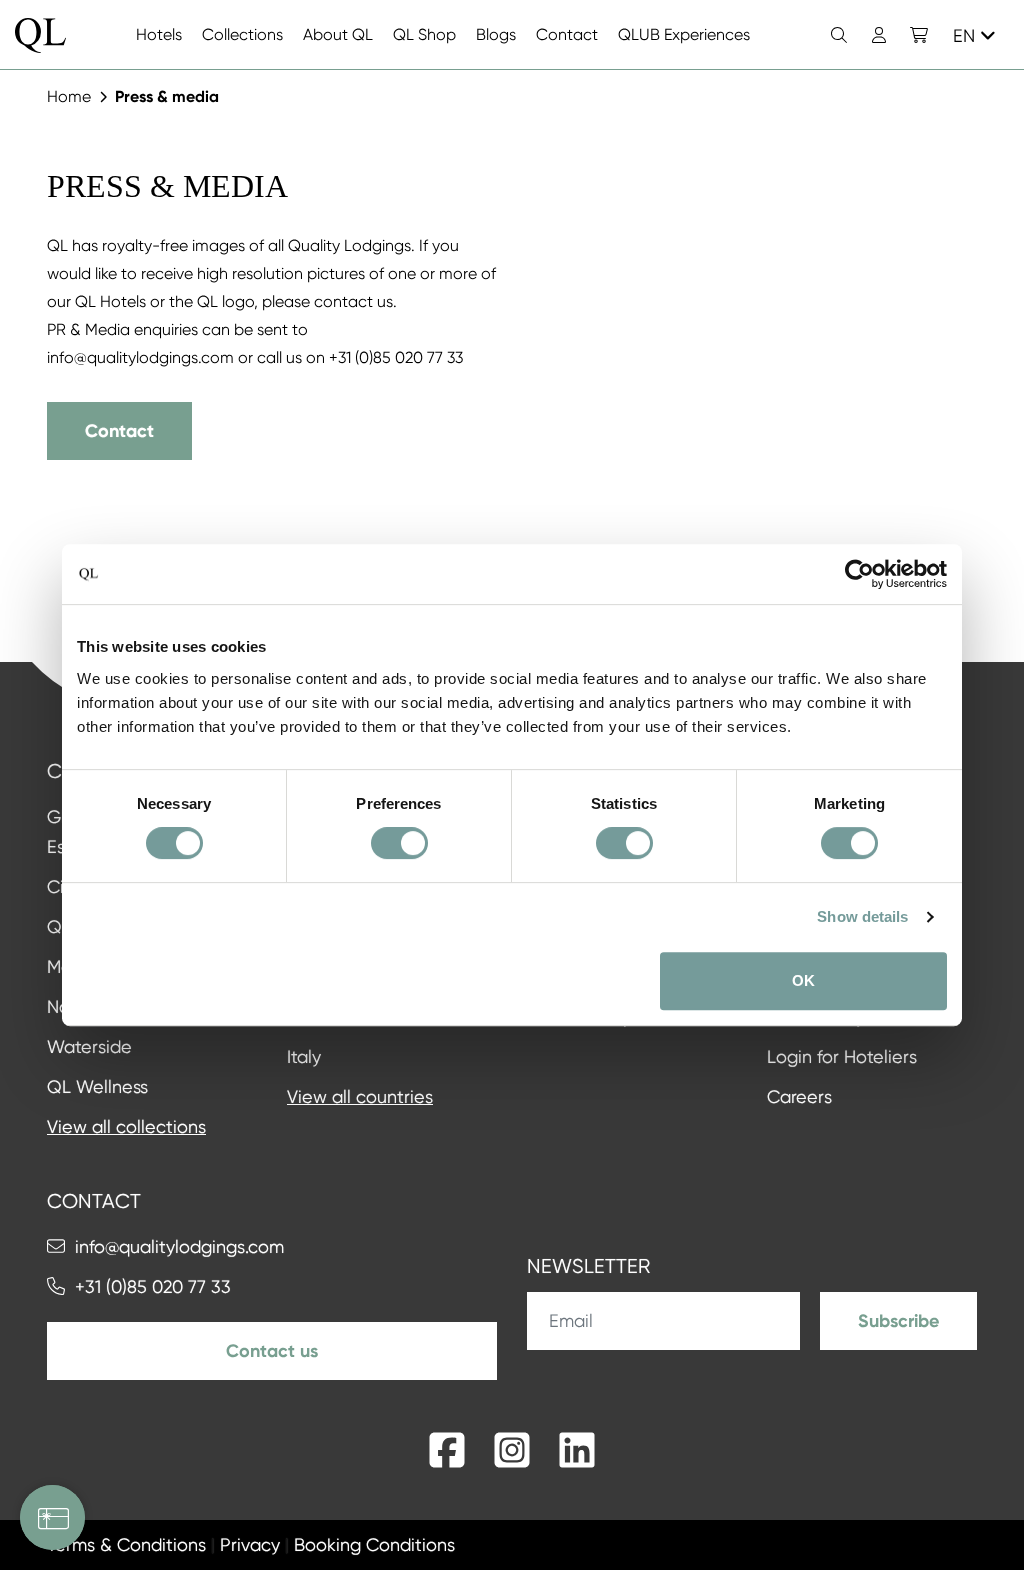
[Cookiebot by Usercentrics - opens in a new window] (859, 574)
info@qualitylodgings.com (179, 1246)
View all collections (126, 1126)
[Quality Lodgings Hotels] (40, 35)
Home (69, 96)
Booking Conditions (374, 1544)
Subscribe (898, 1321)
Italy (304, 1056)
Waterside (89, 1046)
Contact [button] (119, 431)
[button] (919, 35)
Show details (862, 916)
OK (803, 980)
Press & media (167, 96)
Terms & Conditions (126, 1544)
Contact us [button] (272, 1351)
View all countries (360, 1096)
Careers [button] (799, 1096)
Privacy (250, 1544)
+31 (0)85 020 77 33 (153, 1286)
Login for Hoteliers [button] (842, 1056)
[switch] (399, 843)
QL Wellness (97, 1086)
